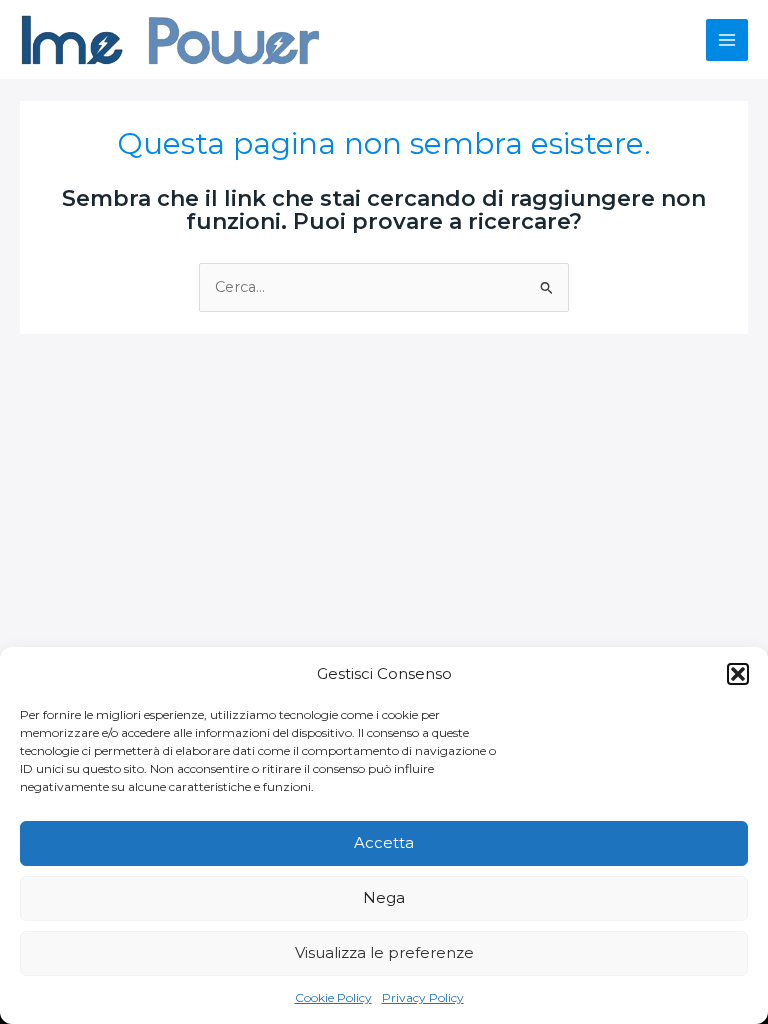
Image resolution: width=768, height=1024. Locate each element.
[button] (738, 674)
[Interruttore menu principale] (727, 40)
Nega (384, 897)
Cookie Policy (333, 997)
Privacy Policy (423, 997)
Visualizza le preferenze (384, 952)
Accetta (384, 842)
